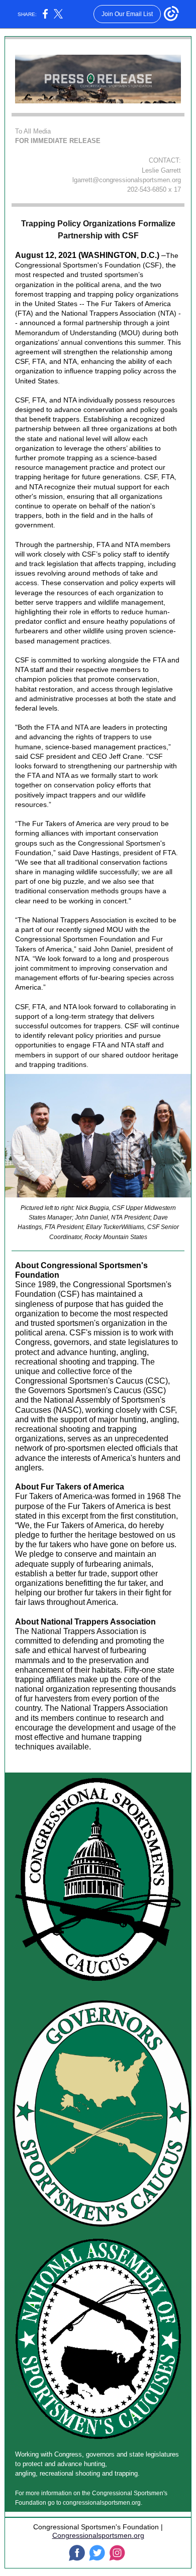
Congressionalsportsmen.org (98, 2535)
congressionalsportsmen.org (102, 2503)
